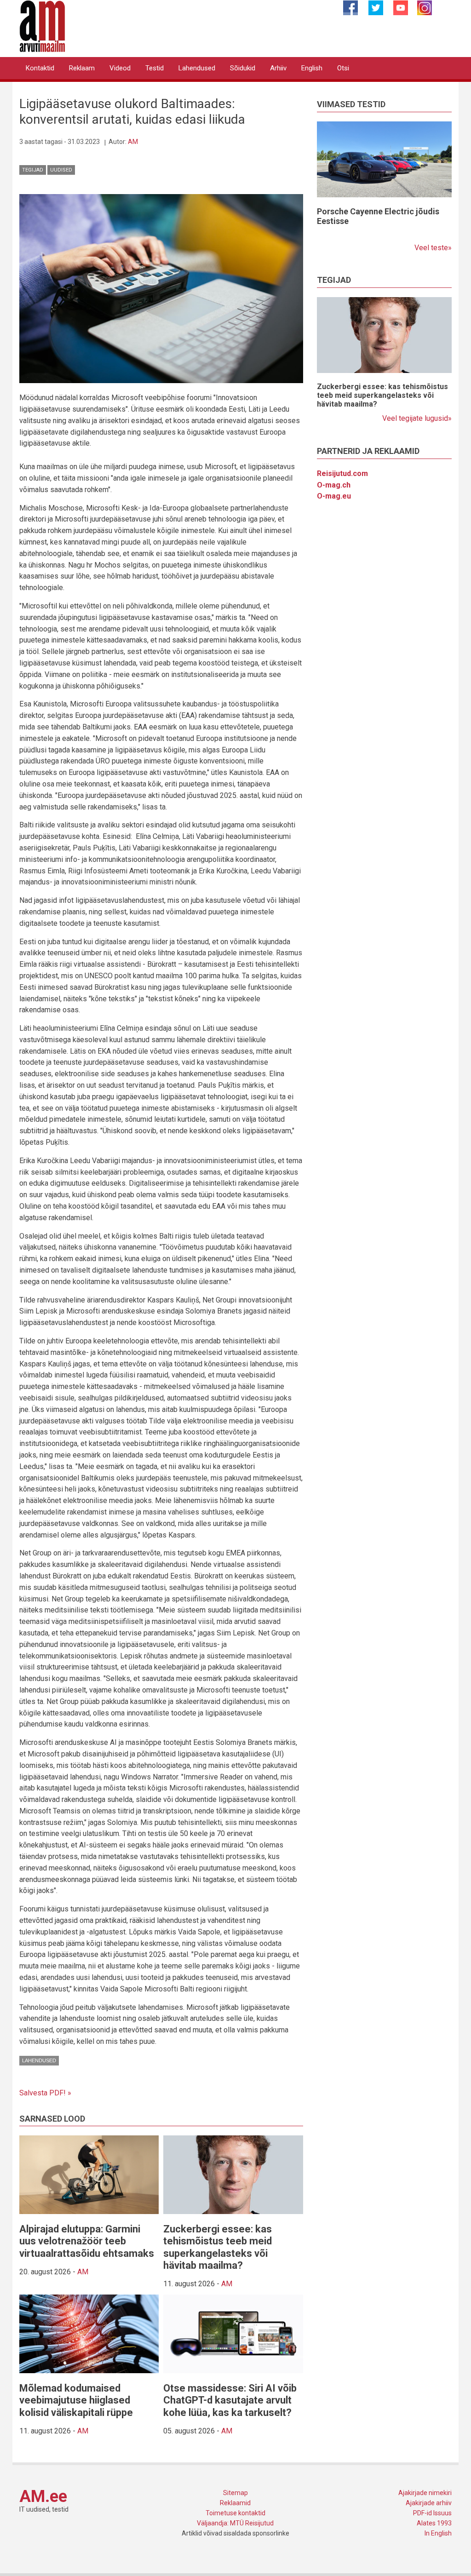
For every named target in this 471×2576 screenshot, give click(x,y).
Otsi (343, 68)
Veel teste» (433, 248)
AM (133, 142)
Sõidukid (243, 68)
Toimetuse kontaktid (235, 2513)
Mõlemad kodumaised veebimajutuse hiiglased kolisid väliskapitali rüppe (76, 2400)
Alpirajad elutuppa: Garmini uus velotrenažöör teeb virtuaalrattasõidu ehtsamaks (87, 2241)
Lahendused (197, 68)
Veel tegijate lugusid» (417, 418)
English (312, 68)
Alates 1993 (434, 2523)
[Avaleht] (42, 26)
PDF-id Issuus (432, 2513)
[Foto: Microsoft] (161, 288)
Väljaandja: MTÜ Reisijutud (235, 2523)
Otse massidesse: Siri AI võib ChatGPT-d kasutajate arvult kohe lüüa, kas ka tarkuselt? (230, 2400)
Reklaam (82, 68)
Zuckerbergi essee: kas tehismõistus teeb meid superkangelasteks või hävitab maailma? (218, 2247)
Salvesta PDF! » (45, 2093)
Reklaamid (235, 2503)
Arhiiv (278, 68)
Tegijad (33, 170)
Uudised (61, 170)
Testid (155, 68)
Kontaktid (40, 68)
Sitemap (235, 2493)
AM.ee (43, 2496)
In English (438, 2533)
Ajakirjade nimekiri (425, 2493)
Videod (120, 68)
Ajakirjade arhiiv (429, 2503)
